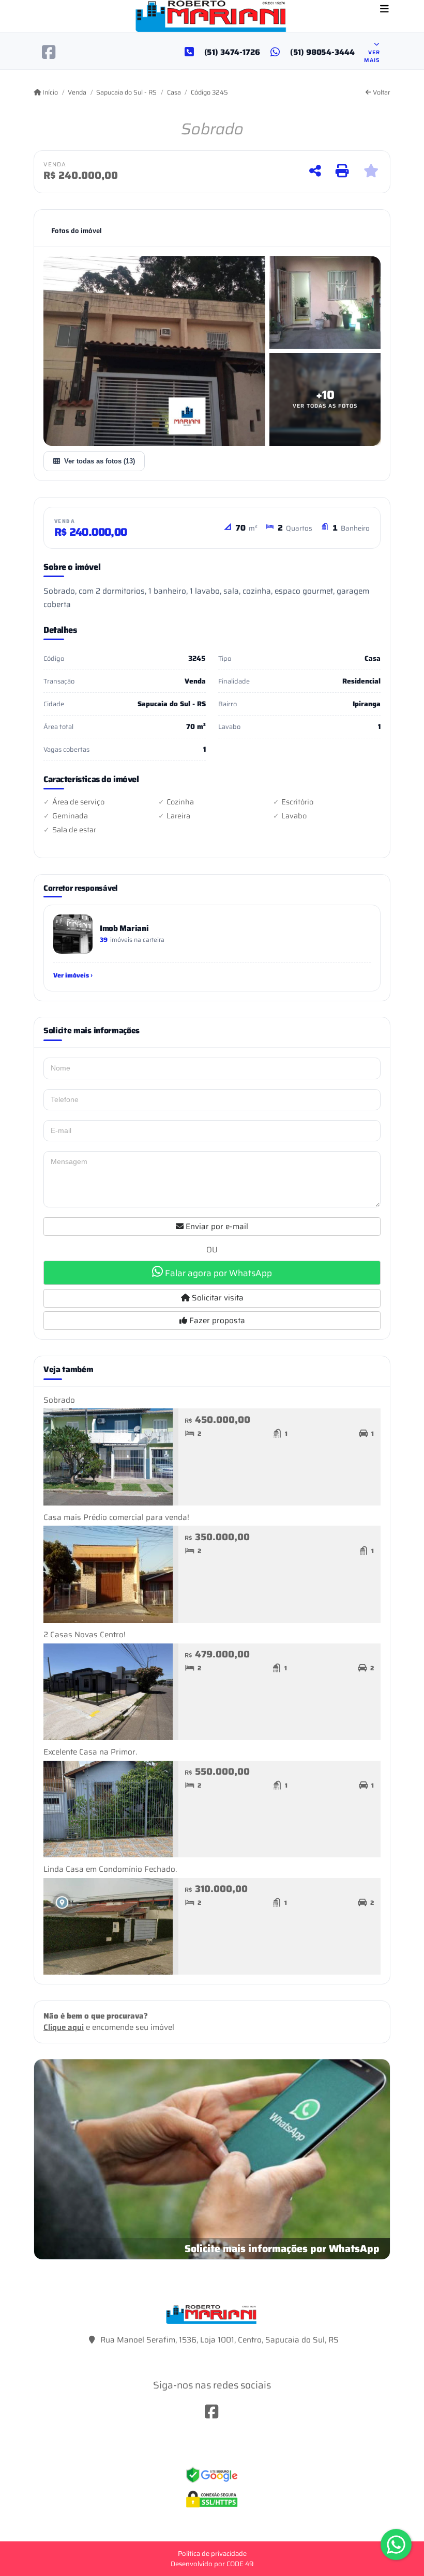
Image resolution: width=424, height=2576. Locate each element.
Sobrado (59, 1400)
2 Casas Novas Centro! (85, 1635)
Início (49, 92)
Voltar (381, 92)
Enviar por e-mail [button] (216, 1227)
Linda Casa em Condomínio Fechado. (110, 1869)
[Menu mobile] (212, 16)
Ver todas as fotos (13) (100, 461)
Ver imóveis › (73, 975)
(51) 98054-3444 (322, 52)
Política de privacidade (212, 2554)
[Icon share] (49, 52)
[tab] (77, 231)
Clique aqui (64, 2027)
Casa (174, 92)
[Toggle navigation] (384, 10)
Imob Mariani (124, 928)
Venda (77, 92)
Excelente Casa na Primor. (90, 1752)
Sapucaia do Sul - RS (126, 92)
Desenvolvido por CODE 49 (212, 2564)
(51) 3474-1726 (232, 52)
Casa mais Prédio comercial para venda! (116, 1517)
